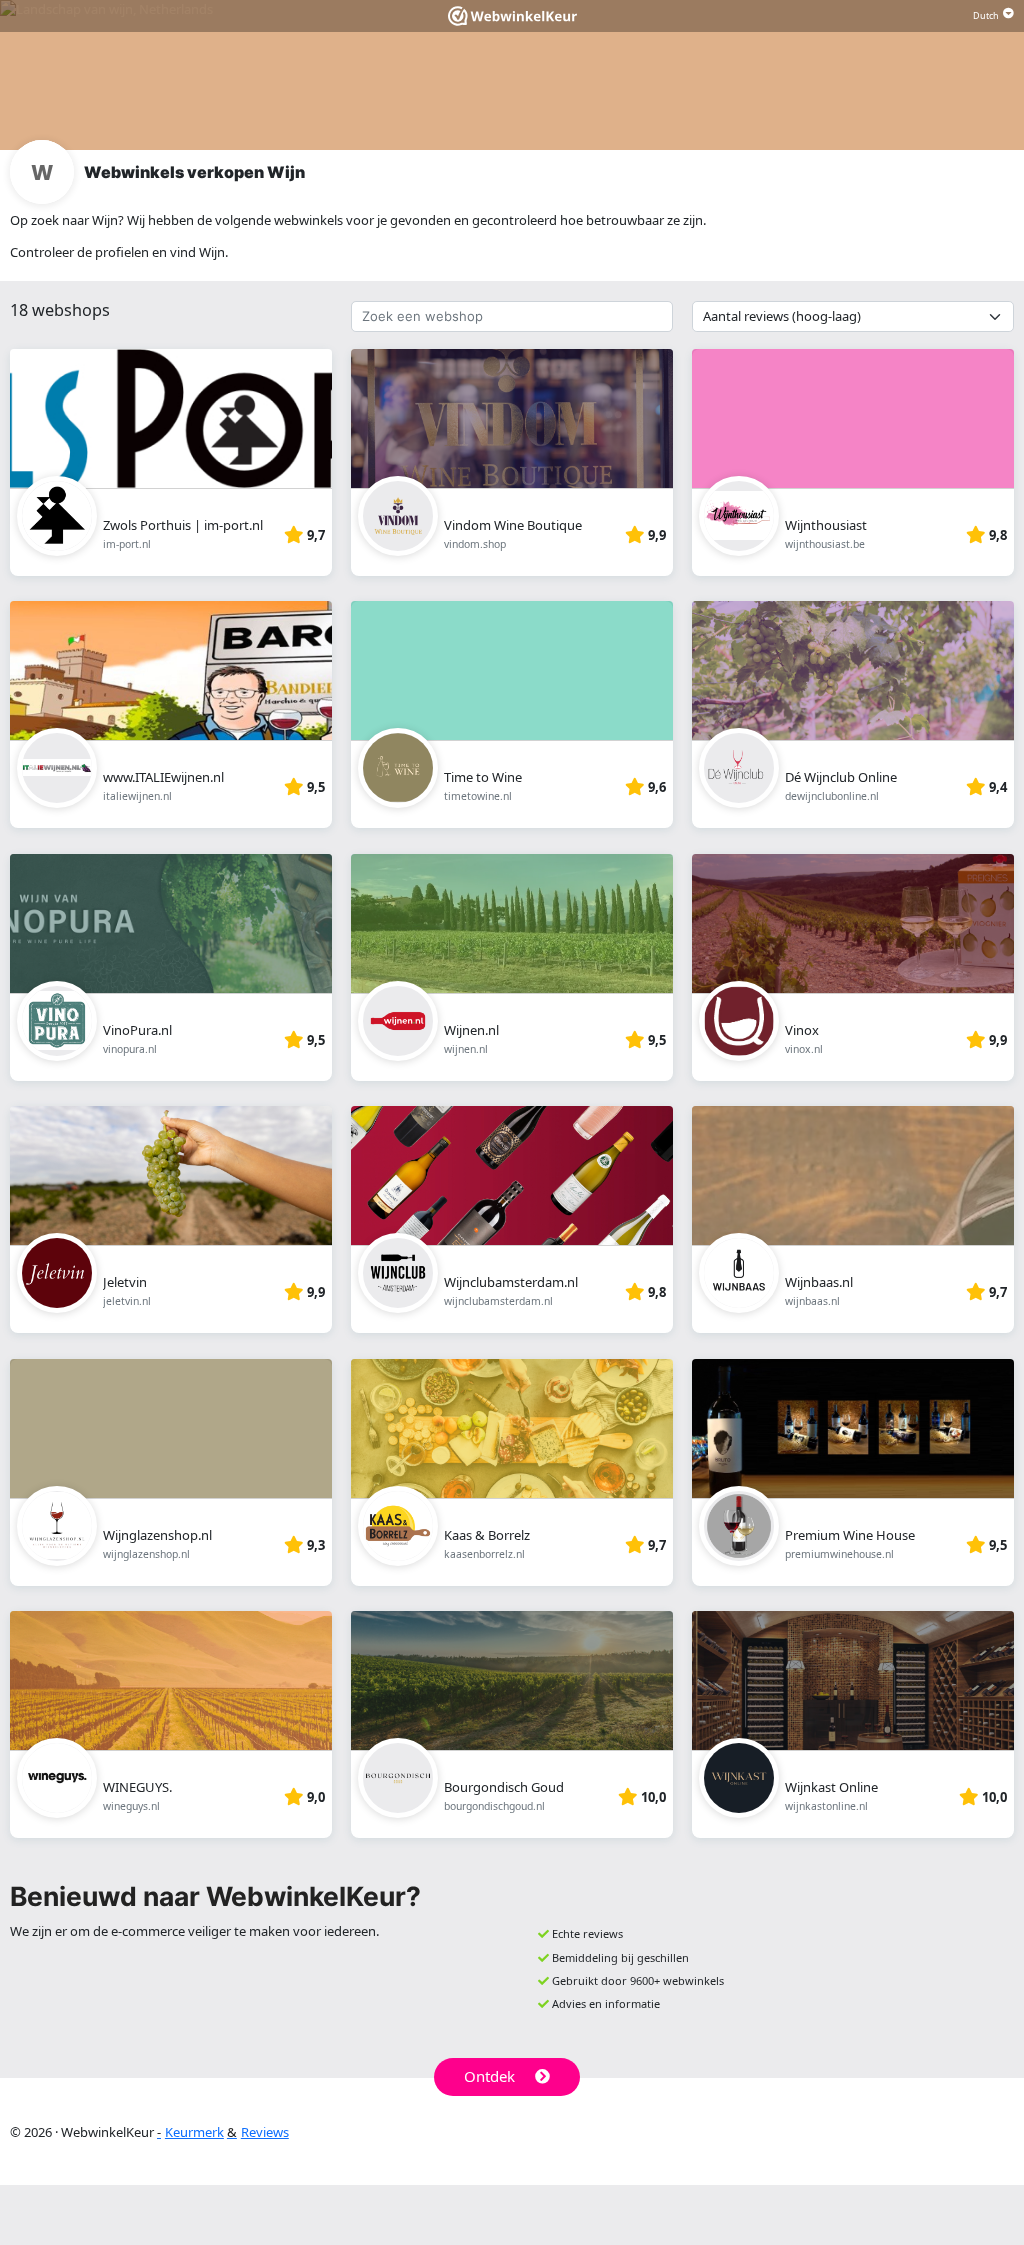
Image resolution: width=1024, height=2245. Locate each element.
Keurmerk (194, 2132)
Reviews (265, 2132)
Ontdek (489, 2076)
